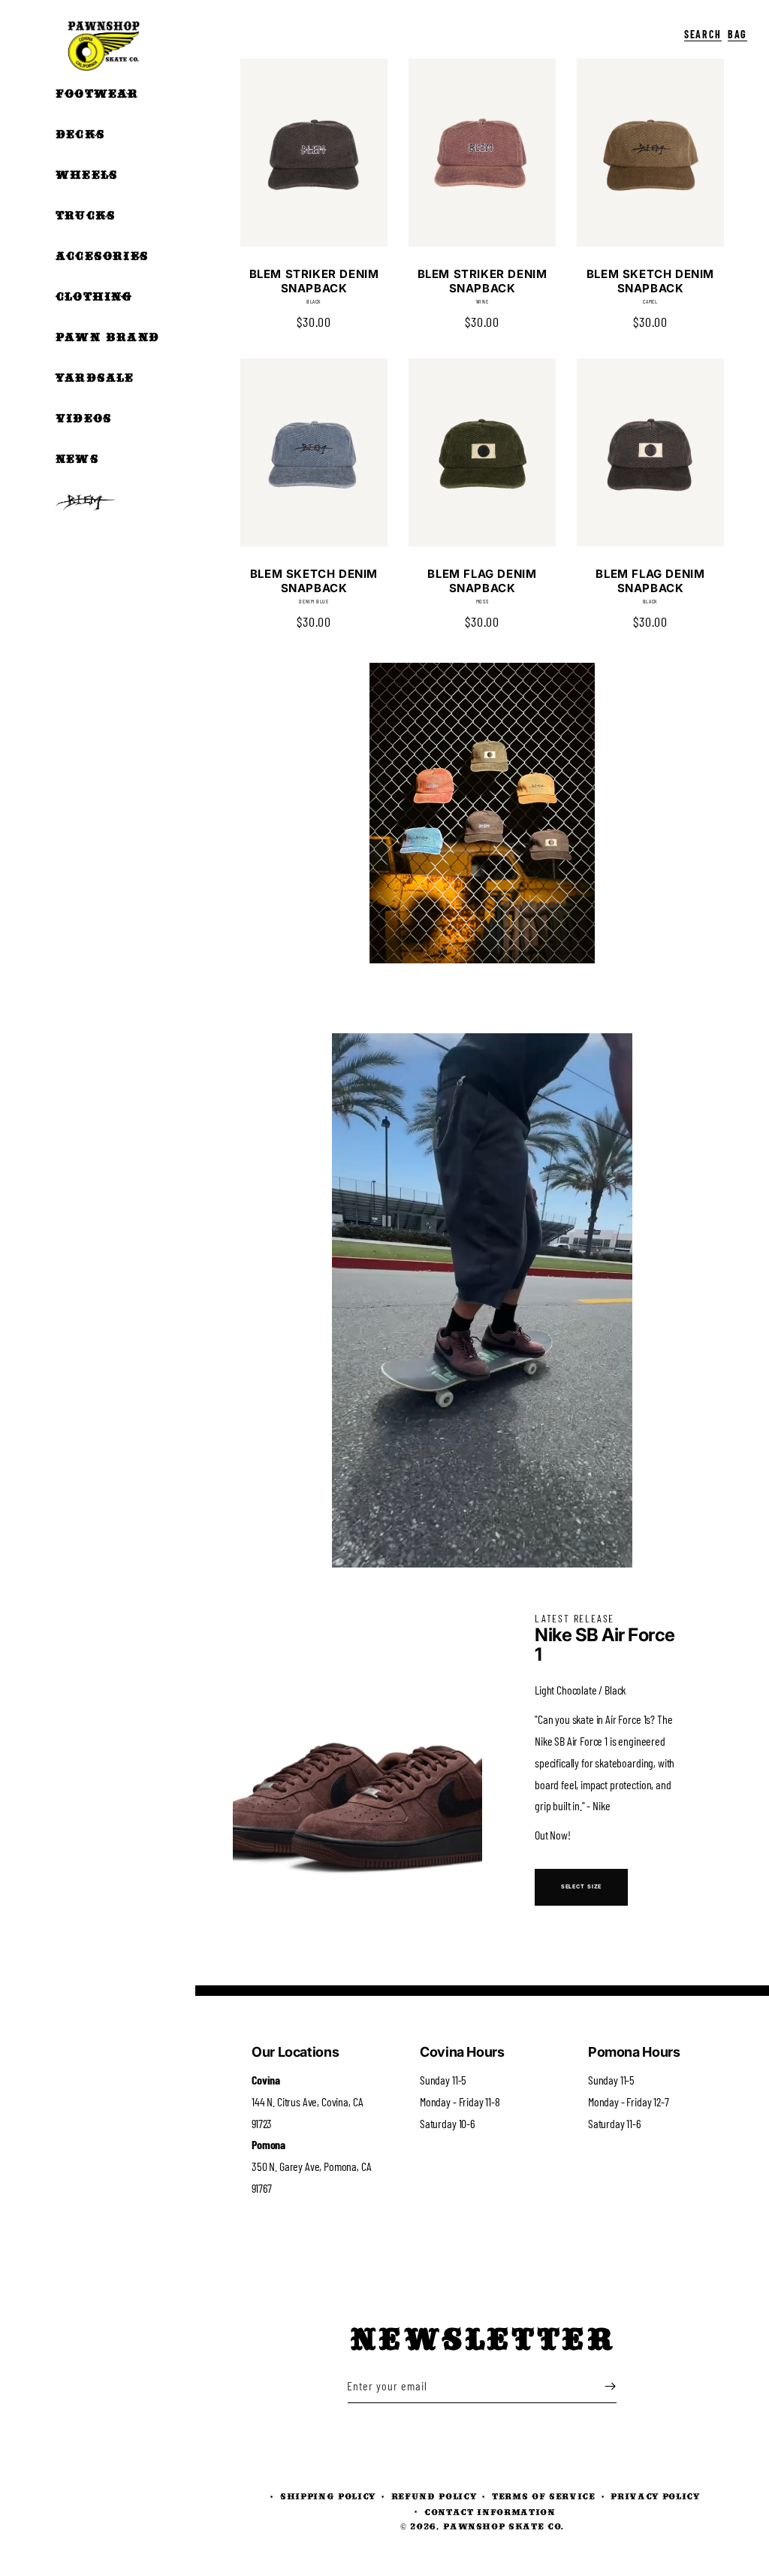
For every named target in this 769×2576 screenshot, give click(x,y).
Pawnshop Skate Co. (504, 2526)
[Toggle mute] (551, 1548)
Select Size (582, 1887)
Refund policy (434, 2496)
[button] (668, 23)
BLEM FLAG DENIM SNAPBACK (482, 581)
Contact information (490, 2512)
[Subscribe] (610, 2386)
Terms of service (544, 2496)
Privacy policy (655, 2496)
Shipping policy (328, 2496)
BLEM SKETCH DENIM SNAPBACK (650, 281)
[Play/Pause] (354, 1548)
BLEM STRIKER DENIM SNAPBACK (314, 281)
